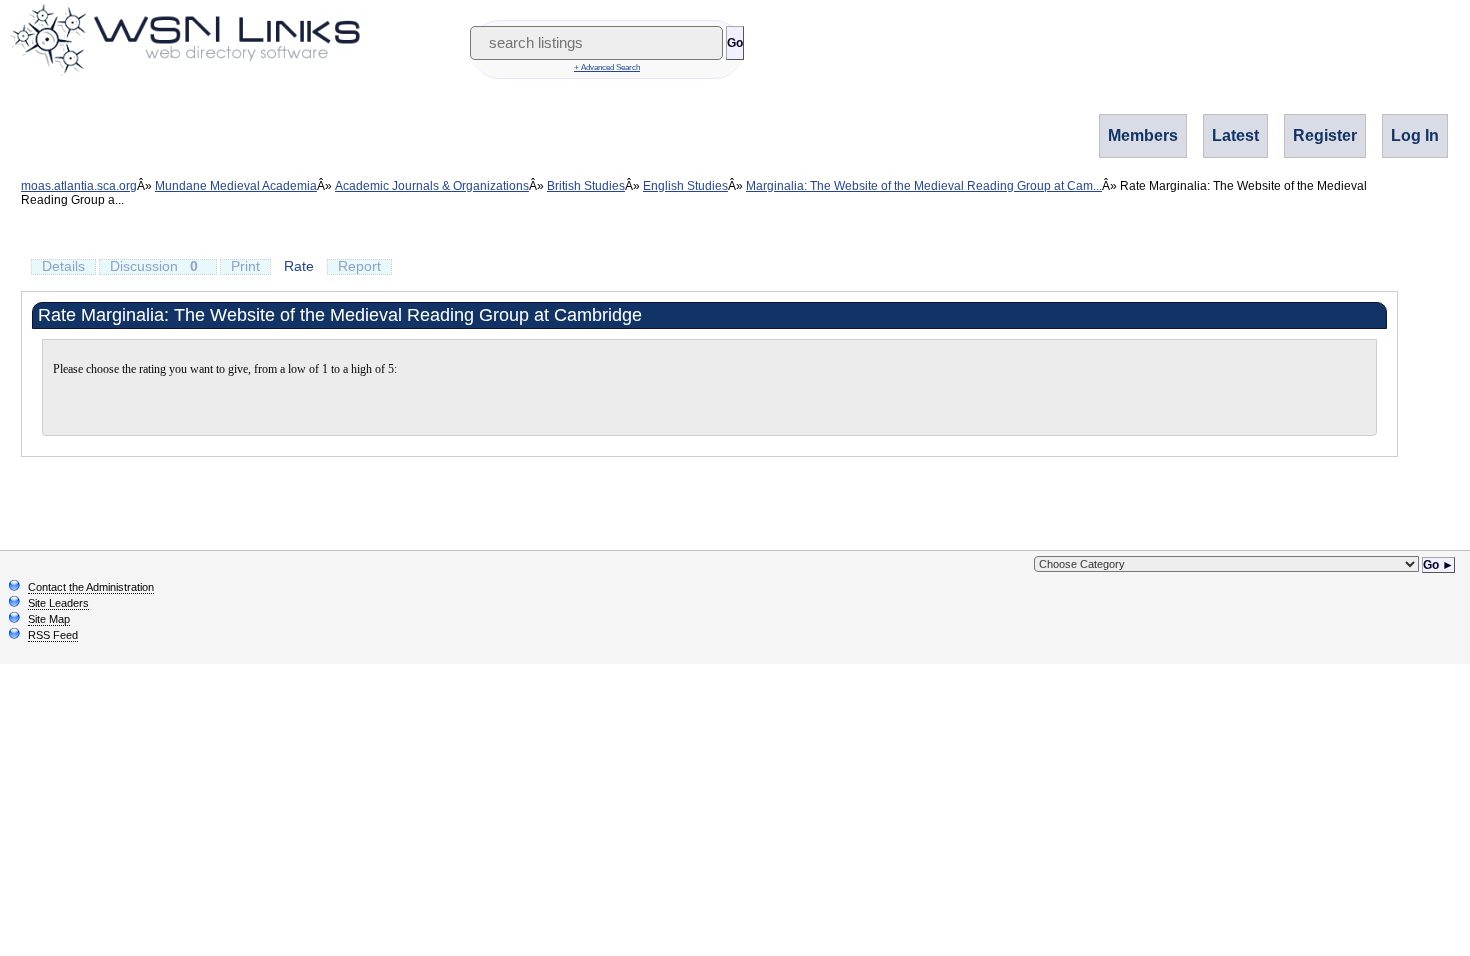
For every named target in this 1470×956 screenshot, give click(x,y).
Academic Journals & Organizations (432, 186)
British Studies (586, 186)
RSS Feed (53, 635)
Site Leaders (58, 603)
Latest (1235, 135)
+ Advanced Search (607, 67)
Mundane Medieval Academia (236, 186)
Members (1143, 135)
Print (245, 266)
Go (735, 43)
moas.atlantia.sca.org (79, 186)
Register (1325, 135)
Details (63, 266)
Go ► (1438, 565)
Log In (1415, 135)
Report (359, 266)
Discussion (154, 266)
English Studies (685, 186)
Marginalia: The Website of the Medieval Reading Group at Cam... (924, 186)
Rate (299, 266)
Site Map (49, 619)
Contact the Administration (91, 587)
